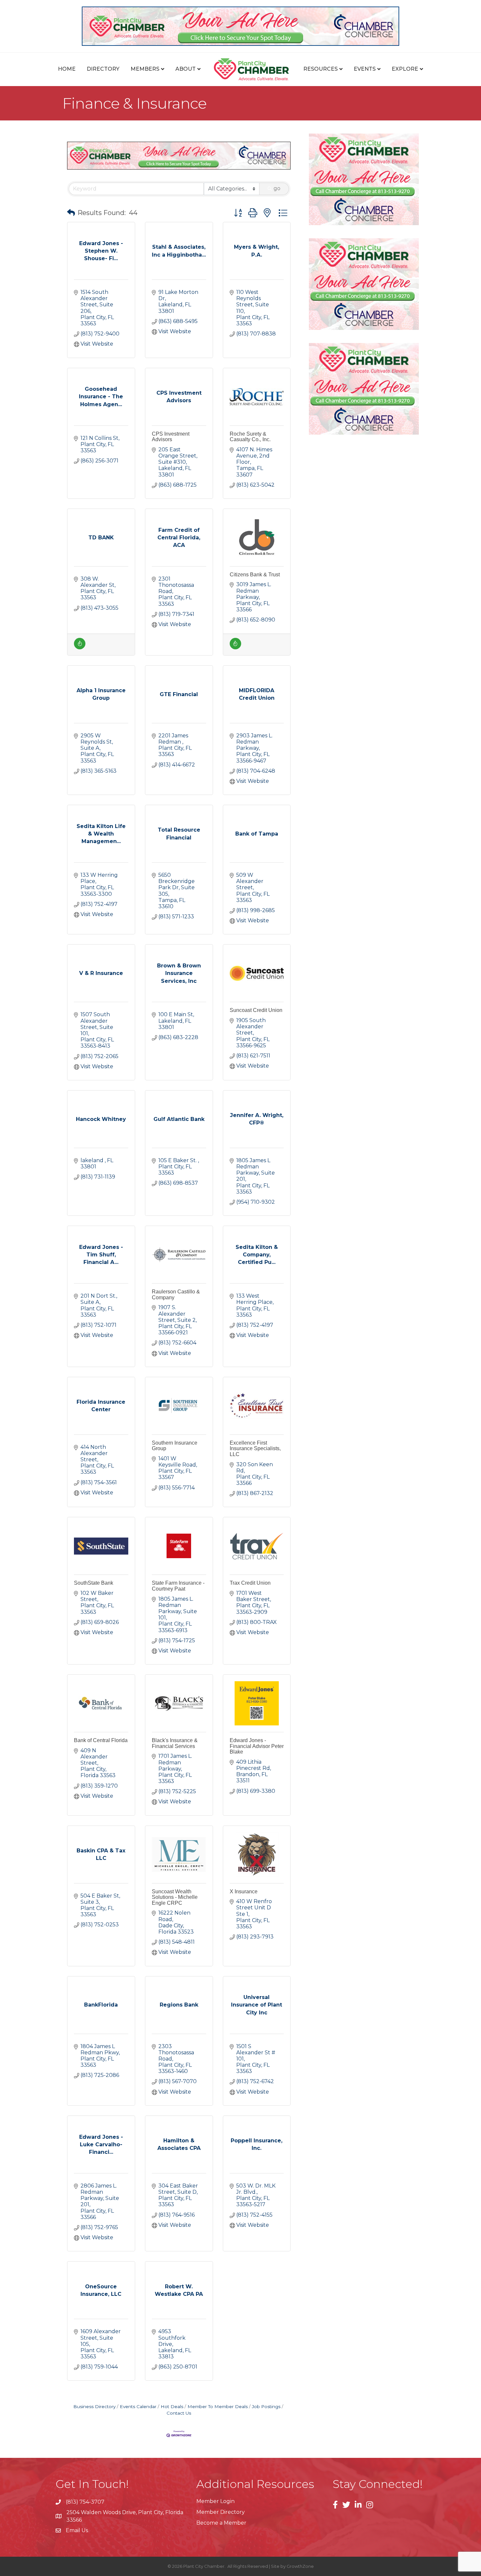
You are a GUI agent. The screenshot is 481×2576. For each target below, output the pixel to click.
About (186, 69)
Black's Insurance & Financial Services (175, 1743)
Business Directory (94, 2406)
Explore (405, 69)
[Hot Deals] (80, 648)
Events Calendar (138, 2406)
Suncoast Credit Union (256, 1010)
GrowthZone (300, 2566)
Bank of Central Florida (101, 1740)
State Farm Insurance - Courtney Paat (178, 1586)
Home (67, 69)
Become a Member (221, 2523)
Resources (321, 69)
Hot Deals (172, 2406)
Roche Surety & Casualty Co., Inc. (250, 437)
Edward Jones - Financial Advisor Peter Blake (257, 1746)
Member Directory (221, 2512)
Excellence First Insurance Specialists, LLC (255, 1449)
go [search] (277, 188)
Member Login (215, 2501)
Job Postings (266, 2406)
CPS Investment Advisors (171, 437)
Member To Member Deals (218, 2406)
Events (365, 69)
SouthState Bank (94, 1583)
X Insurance (244, 1891)
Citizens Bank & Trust (255, 575)
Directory (103, 69)
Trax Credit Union (250, 1583)
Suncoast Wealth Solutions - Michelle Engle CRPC (175, 1897)
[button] (71, 213)
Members (145, 69)
